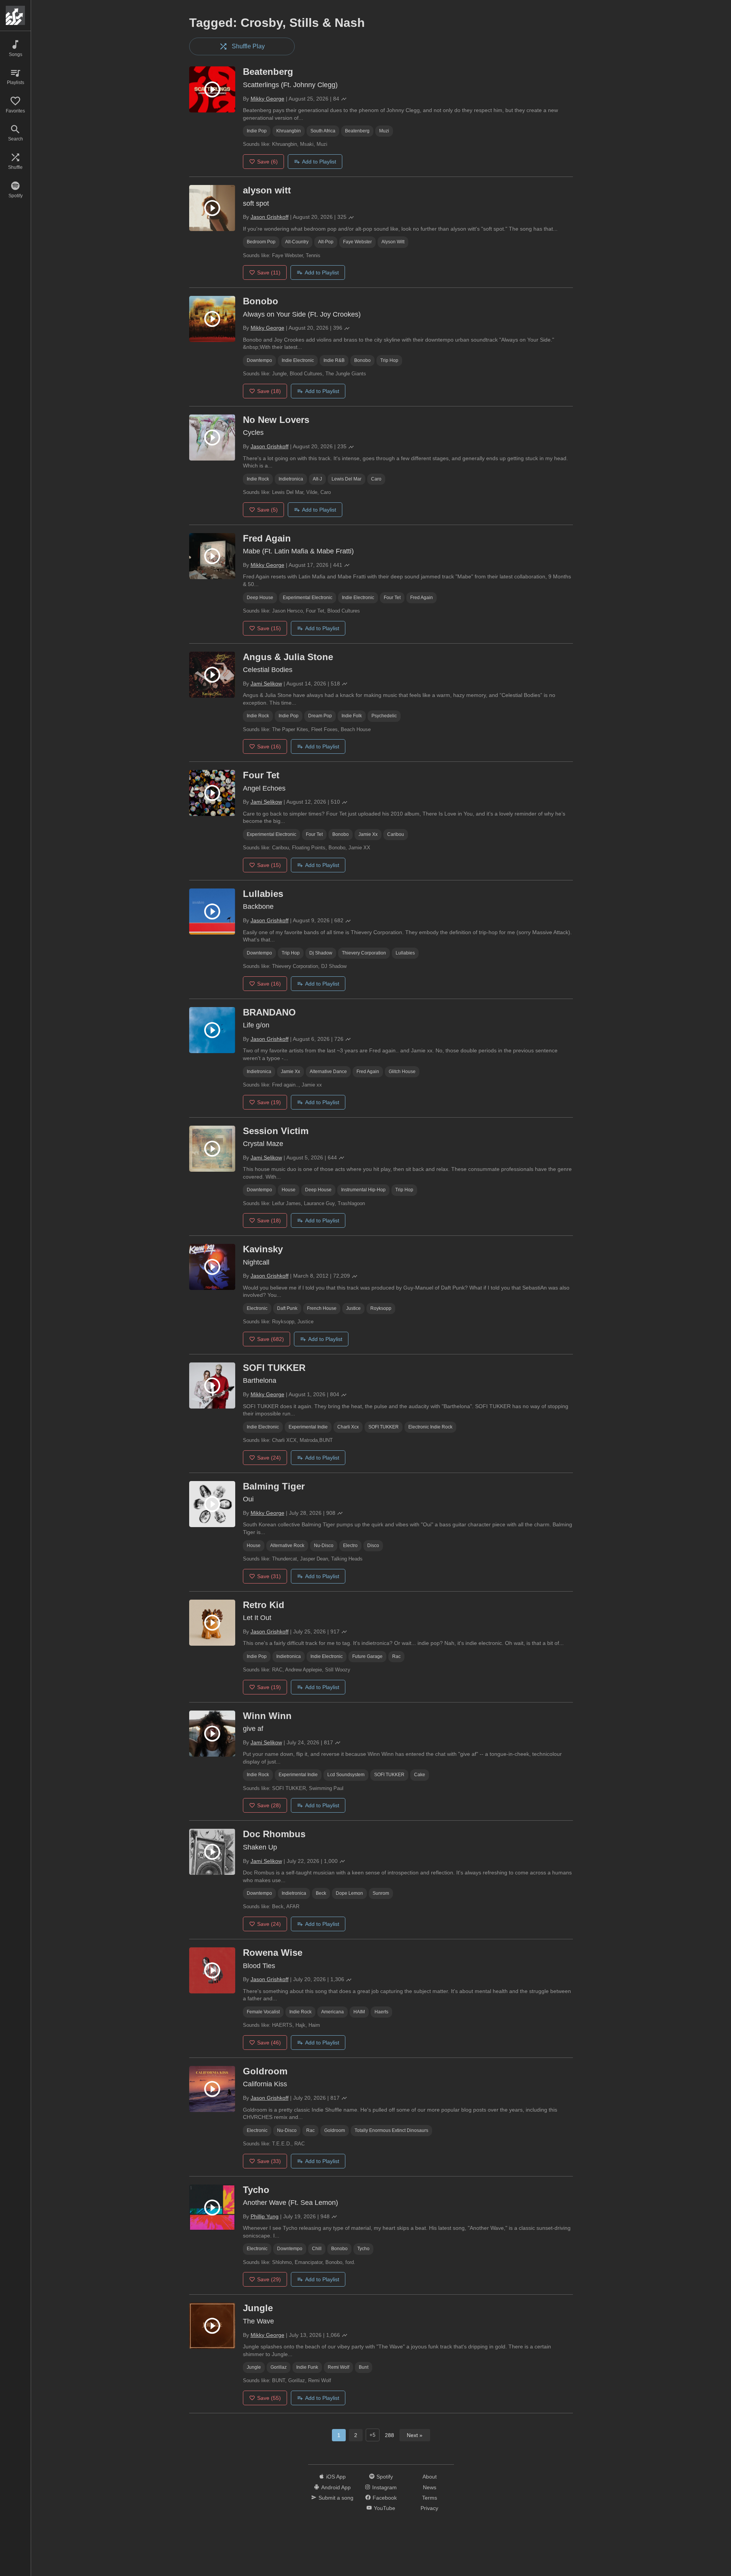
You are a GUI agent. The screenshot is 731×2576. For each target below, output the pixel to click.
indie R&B (334, 360)
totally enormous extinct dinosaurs (391, 2130)
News (430, 2487)
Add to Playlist (319, 162)
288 (389, 2435)
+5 (372, 2435)
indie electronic (298, 360)
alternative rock (287, 1546)
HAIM (359, 2012)
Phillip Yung (265, 2216)
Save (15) (269, 628)
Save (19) (269, 1102)
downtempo (259, 360)
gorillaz (279, 2367)
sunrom (381, 1893)
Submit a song (336, 2498)
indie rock (258, 479)
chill (317, 2249)
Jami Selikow (266, 684)
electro (350, 1546)
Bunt (364, 2367)
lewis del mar (347, 479)
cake (420, 1775)
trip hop (389, 360)
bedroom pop (261, 242)
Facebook (385, 2498)
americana (332, 2012)
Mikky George (267, 99)
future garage (367, 1656)
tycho (363, 2249)
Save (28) (269, 1805)
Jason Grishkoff (270, 217)
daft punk (287, 1308)
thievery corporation (364, 953)
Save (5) (267, 510)
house (289, 1190)
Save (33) (269, 2161)
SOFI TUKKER (384, 1427)
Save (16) (269, 746)
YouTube (384, 2508)
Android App (336, 2487)
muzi (384, 131)
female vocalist (263, 2012)
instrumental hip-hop (363, 1190)
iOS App (336, 2477)
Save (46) (269, 2043)
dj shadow (321, 953)
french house (322, 1308)
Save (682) (271, 1339)
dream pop (320, 716)
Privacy (429, 2508)
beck (321, 1893)
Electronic (257, 1308)
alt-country (297, 242)
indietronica (291, 479)
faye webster (357, 242)
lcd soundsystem (346, 1775)
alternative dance (328, 1072)
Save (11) (269, 272)
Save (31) (269, 1576)
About (430, 2477)
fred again (422, 598)
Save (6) (267, 162)
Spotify (385, 2477)
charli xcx (348, 1427)
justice (353, 1308)
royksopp (381, 1308)
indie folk (352, 716)
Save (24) (269, 1458)
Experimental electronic (308, 598)
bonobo (362, 360)
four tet (392, 598)
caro (376, 479)
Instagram (384, 2487)
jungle (254, 2367)
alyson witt (393, 242)
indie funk (307, 2367)
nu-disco (324, 1546)
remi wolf (338, 2367)
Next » (415, 2435)
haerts (381, 2012)
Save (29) (269, 2279)
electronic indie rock (430, 1427)
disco (373, 1546)
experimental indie (308, 1427)
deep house (260, 598)
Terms (430, 2498)
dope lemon (349, 1893)
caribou (396, 834)
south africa (323, 131)
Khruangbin (289, 131)
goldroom (335, 2130)
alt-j (317, 479)
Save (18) (269, 391)
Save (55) (269, 2398)
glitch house (402, 1072)
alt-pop (326, 242)
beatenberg (357, 131)
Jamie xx (368, 834)
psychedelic (384, 716)
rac (396, 1656)
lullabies (405, 953)
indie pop (257, 131)
